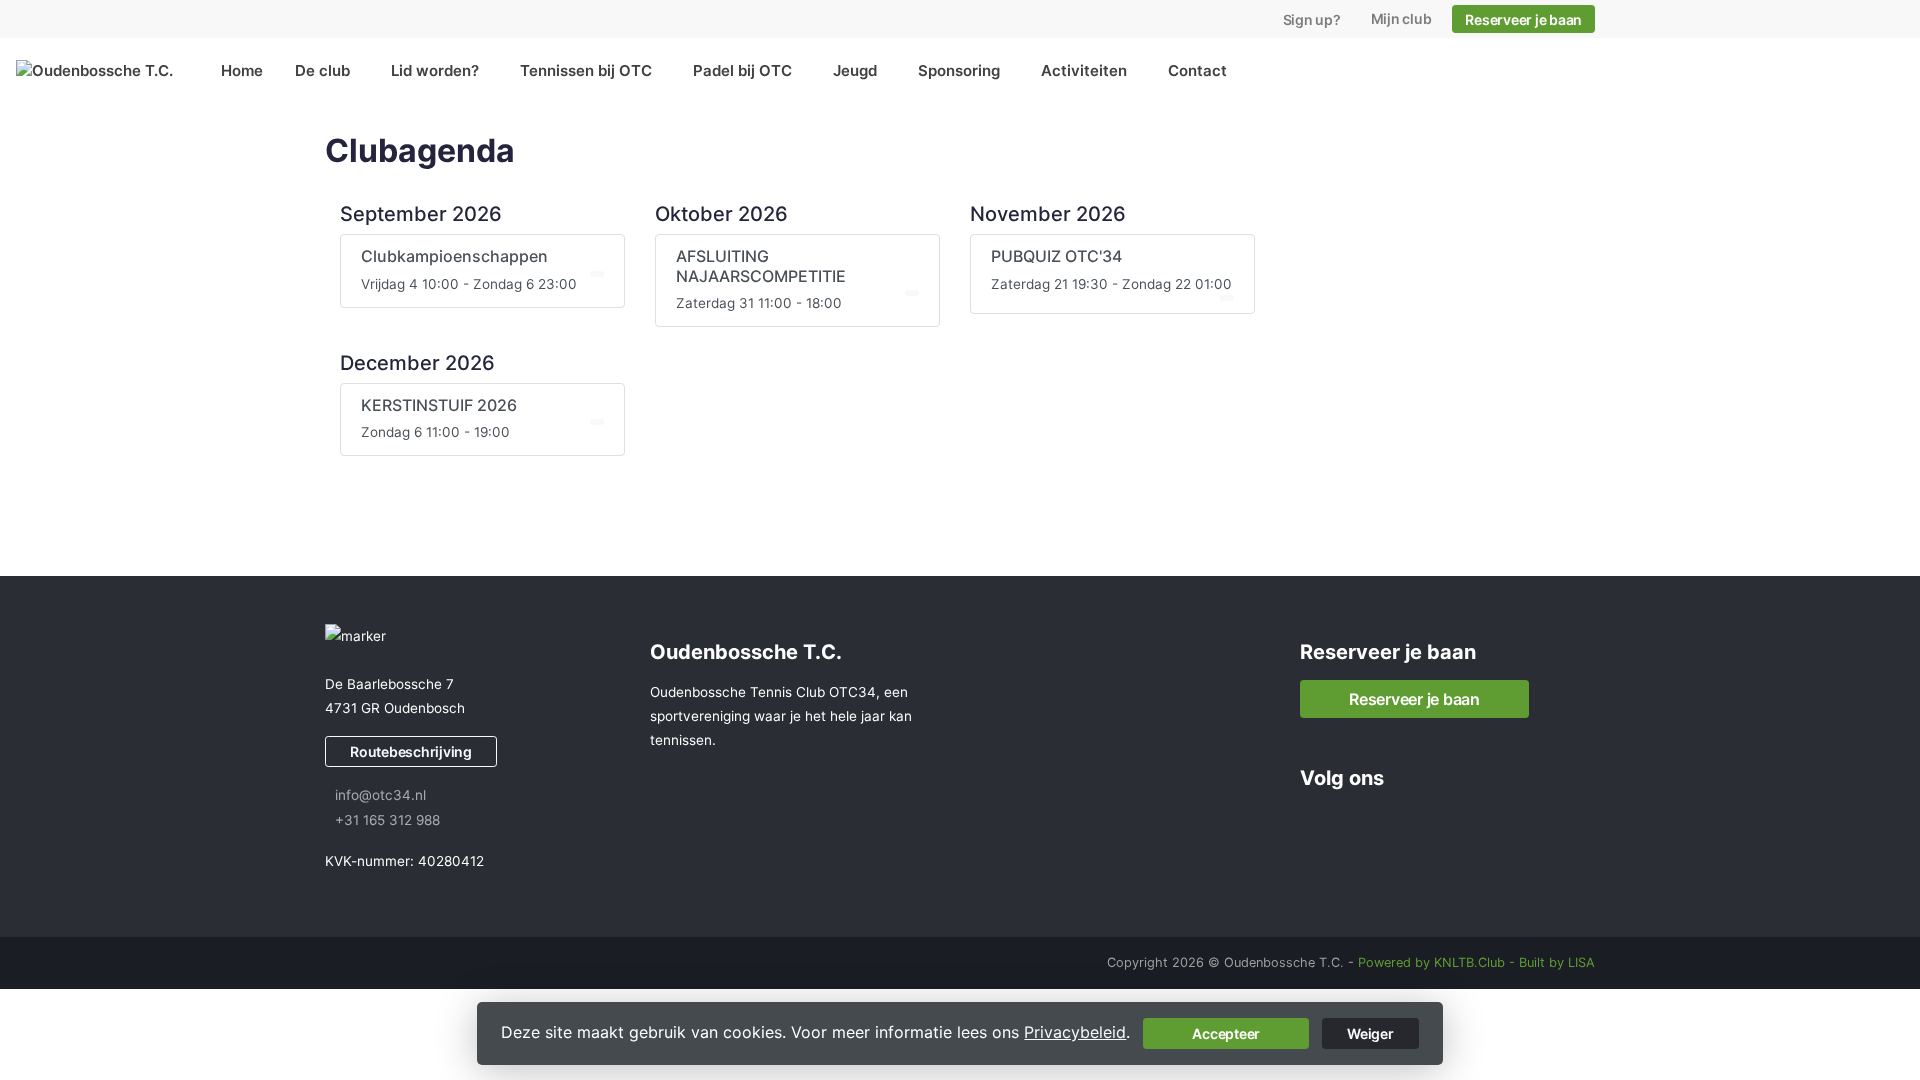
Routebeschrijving (411, 751)
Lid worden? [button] (435, 70)
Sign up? (1312, 19)
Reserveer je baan (1523, 19)
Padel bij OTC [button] (742, 70)
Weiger (1370, 1033)
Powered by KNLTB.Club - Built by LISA (1476, 962)
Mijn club (1401, 18)
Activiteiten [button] (1084, 70)
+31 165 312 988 (387, 820)
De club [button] (322, 70)
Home (242, 70)
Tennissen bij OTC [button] (586, 70)
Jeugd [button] (855, 70)
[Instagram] (1352, 822)
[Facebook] (1316, 822)
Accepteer (1226, 1033)
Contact (1197, 70)
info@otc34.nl (380, 795)
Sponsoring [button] (959, 70)
